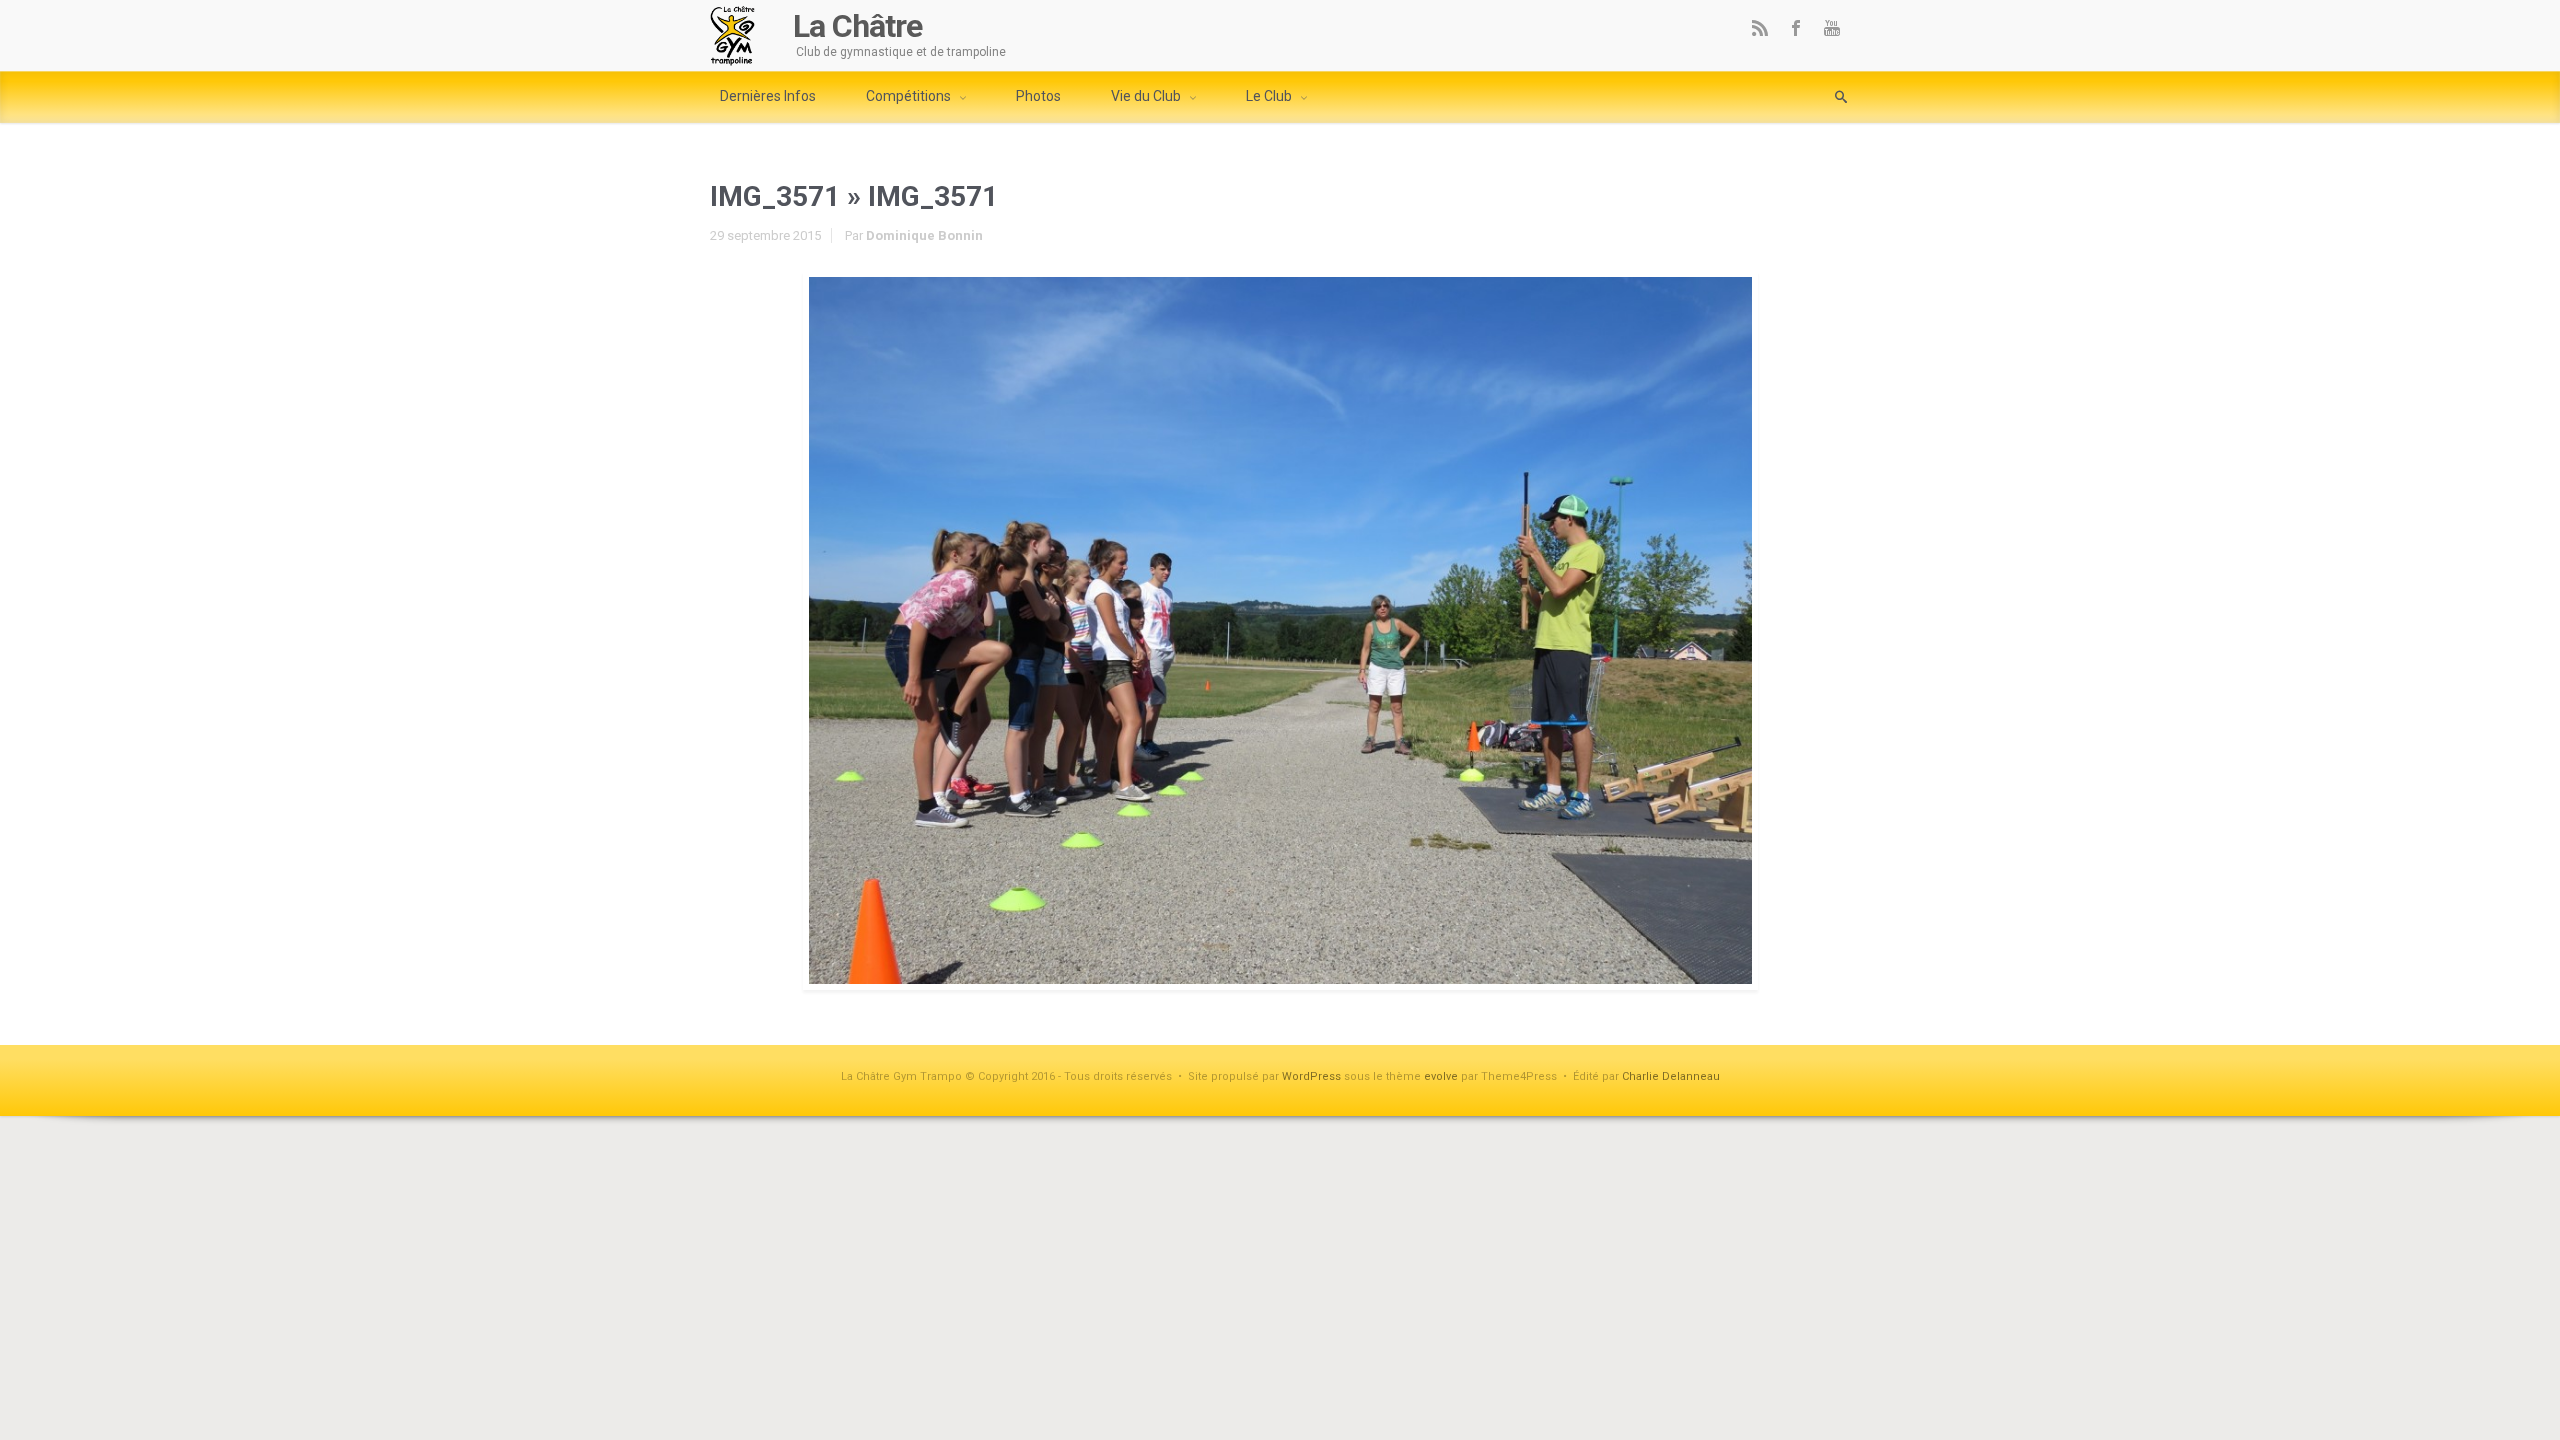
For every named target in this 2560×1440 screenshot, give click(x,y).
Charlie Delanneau (1671, 1076)
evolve (1441, 1076)
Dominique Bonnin (924, 235)
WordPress (1311, 1076)
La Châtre (857, 26)
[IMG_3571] (1280, 630)
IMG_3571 (775, 196)
